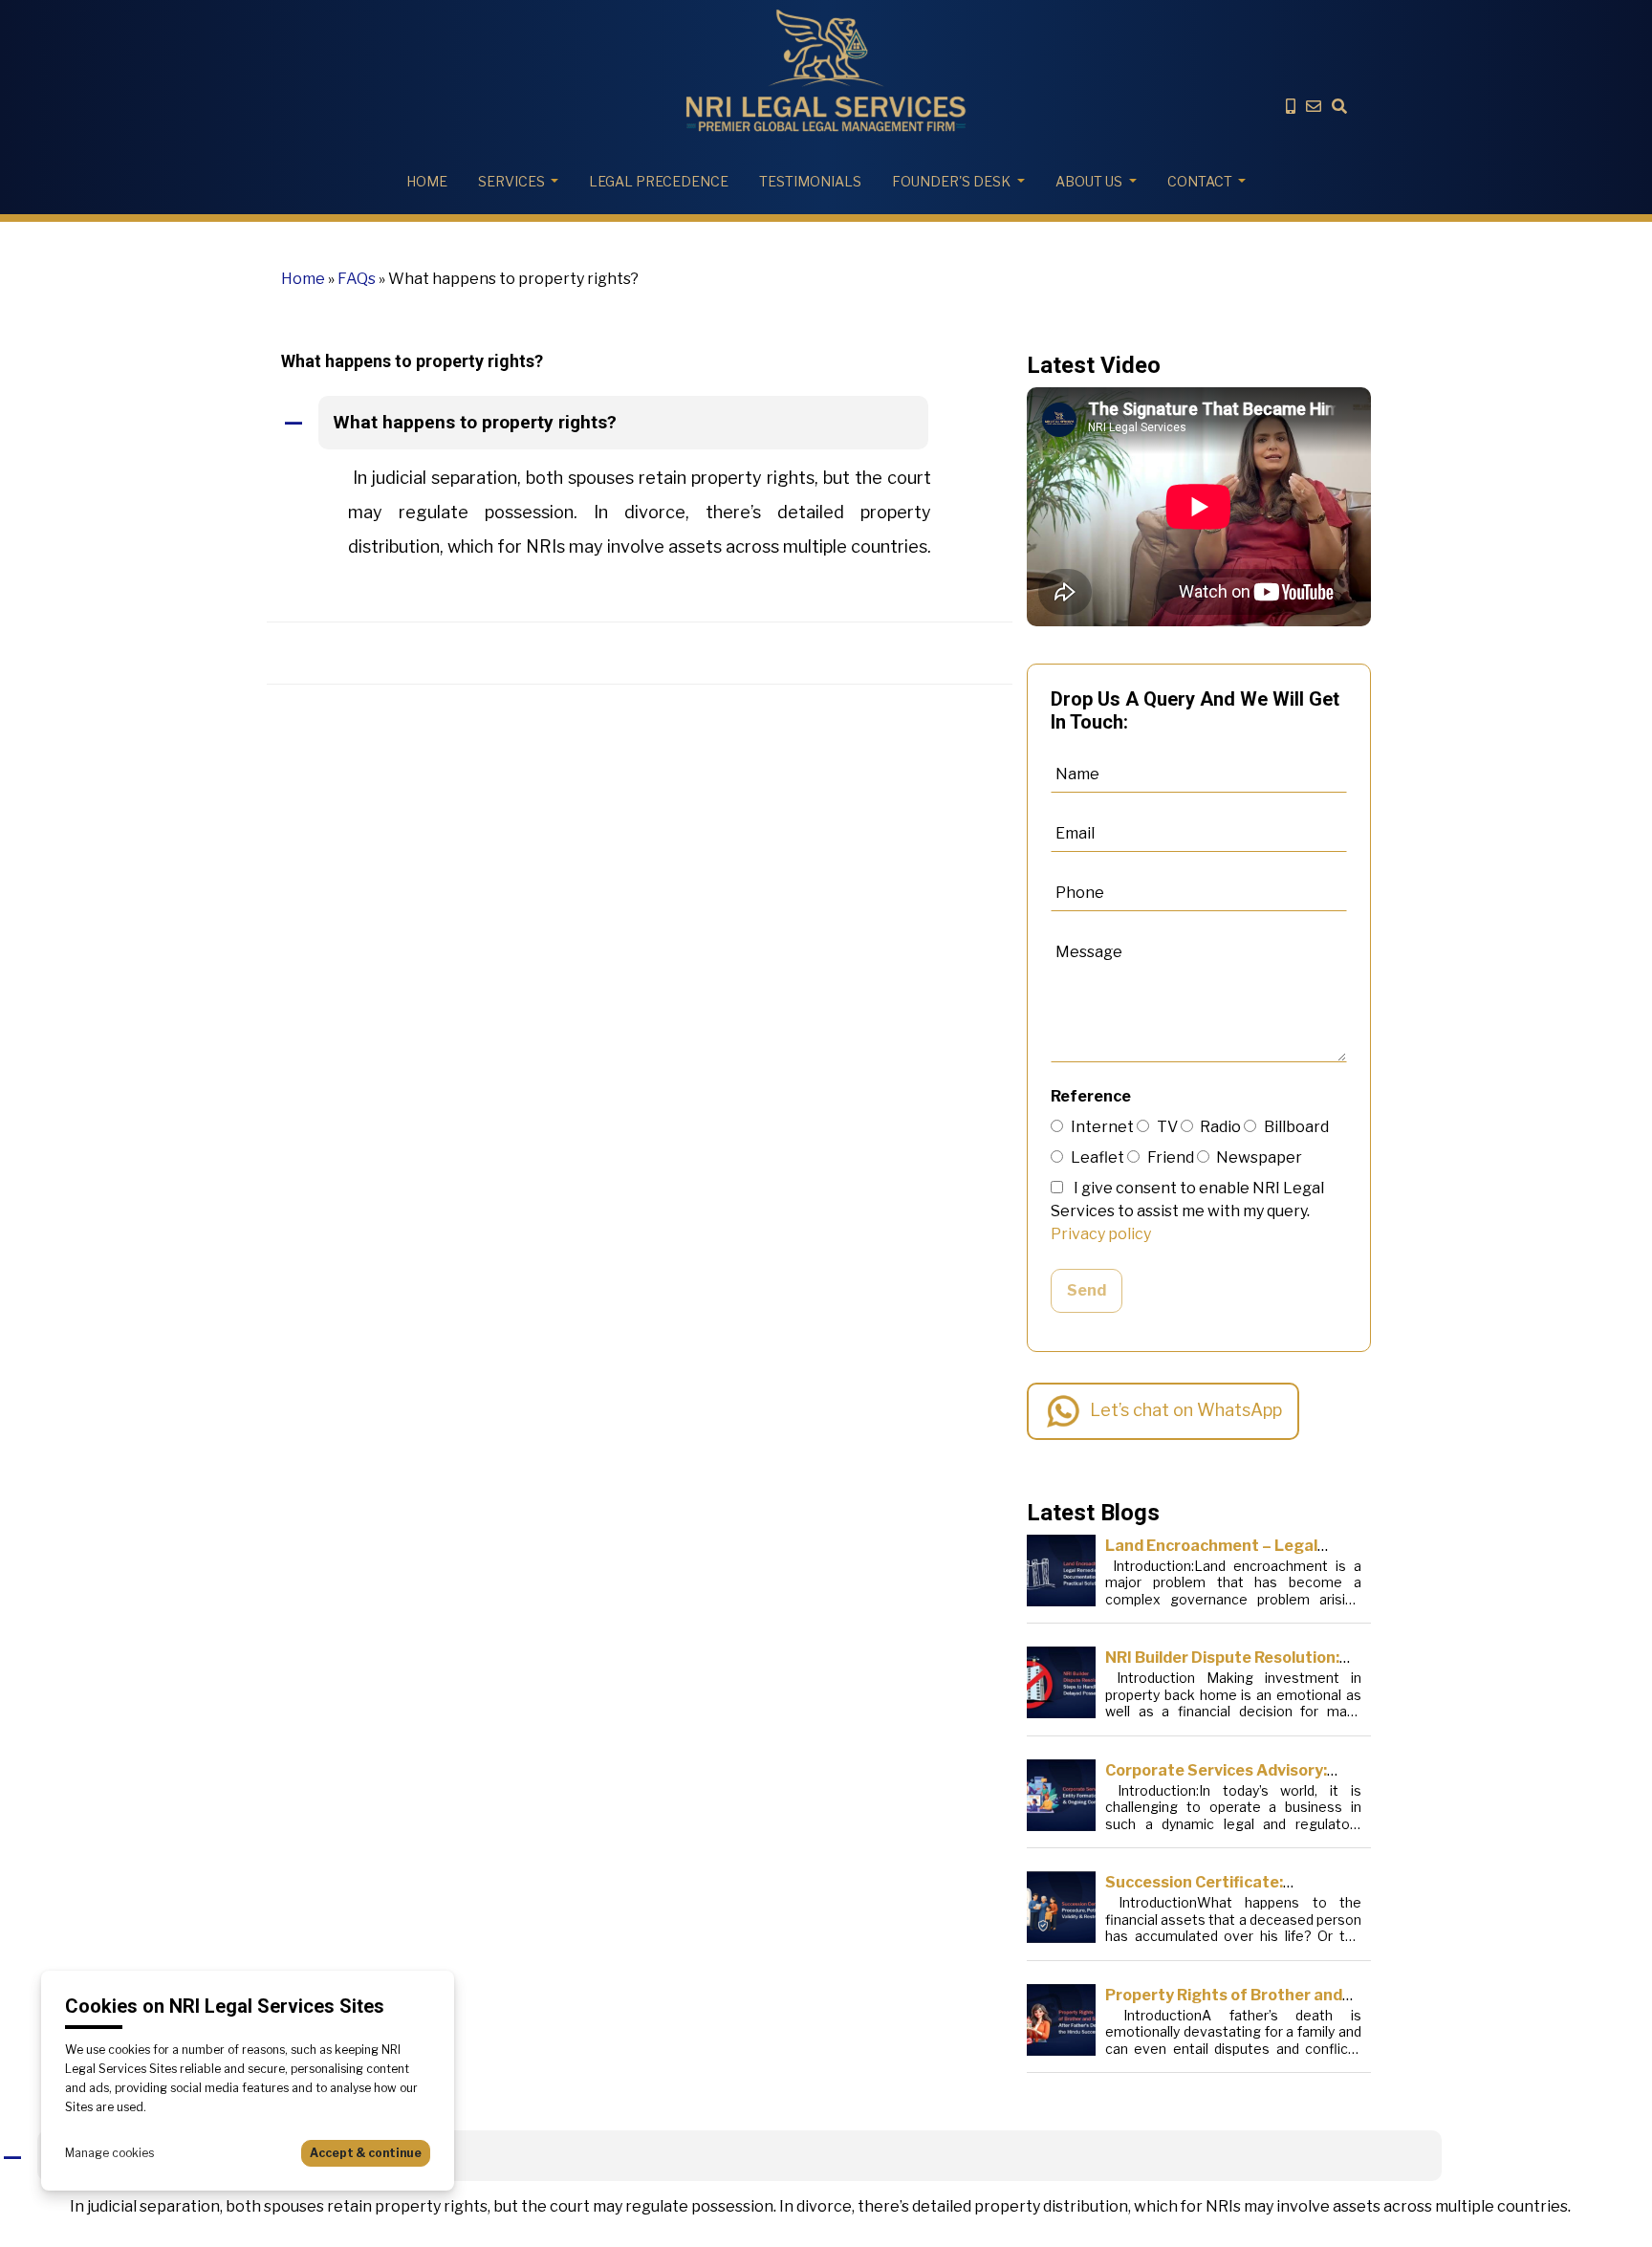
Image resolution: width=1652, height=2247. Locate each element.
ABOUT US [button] (1089, 181)
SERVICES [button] (511, 181)
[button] (640, 424)
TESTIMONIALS (810, 181)
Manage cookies (109, 2153)
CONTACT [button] (1200, 181)
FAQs (357, 279)
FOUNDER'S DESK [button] (951, 181)
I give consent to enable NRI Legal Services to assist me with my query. (1187, 1211)
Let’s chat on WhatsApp (1186, 1410)
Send (1087, 1290)
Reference (1091, 1096)
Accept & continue (366, 2153)
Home (427, 181)
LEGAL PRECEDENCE (659, 181)
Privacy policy (1101, 1234)
